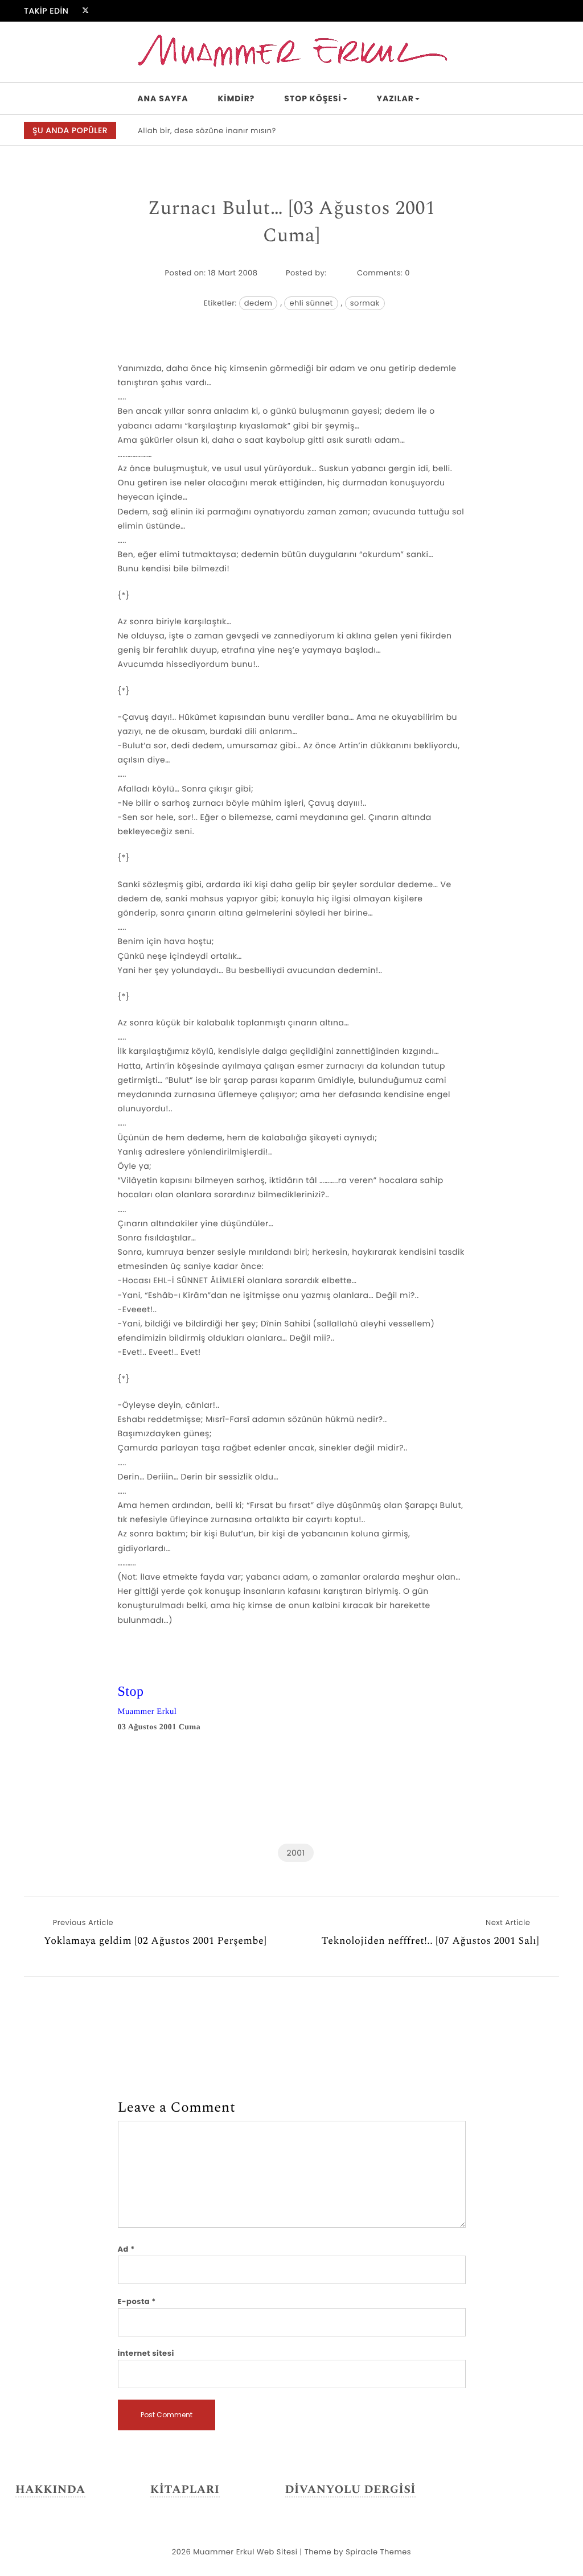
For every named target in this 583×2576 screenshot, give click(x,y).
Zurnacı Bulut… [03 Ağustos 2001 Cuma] (292, 222)
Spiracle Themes (378, 2552)
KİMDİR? (237, 98)
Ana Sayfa (163, 98)
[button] (550, 131)
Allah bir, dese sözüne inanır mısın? (207, 131)
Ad (126, 2249)
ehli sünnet (311, 303)
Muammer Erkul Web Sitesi (245, 2552)
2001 (295, 1853)
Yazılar (395, 98)
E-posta (137, 2301)
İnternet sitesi (146, 2353)
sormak (365, 303)
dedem (258, 303)
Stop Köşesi (313, 98)
